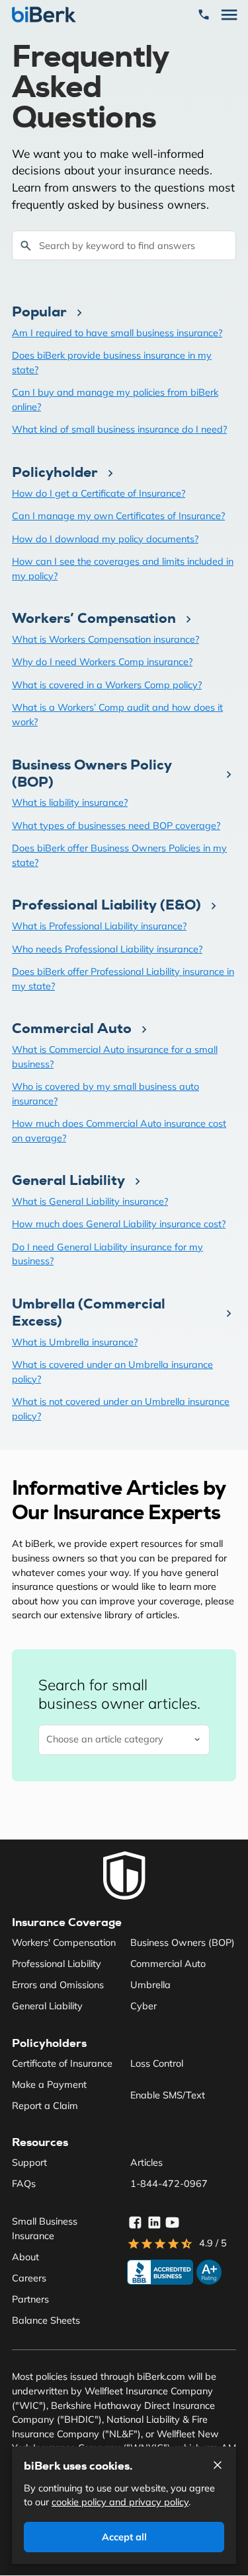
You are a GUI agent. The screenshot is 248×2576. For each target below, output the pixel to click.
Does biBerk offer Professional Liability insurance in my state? (123, 979)
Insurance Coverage (67, 1922)
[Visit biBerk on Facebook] (135, 2223)
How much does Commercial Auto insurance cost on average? (119, 1131)
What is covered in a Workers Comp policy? (107, 685)
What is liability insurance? (70, 803)
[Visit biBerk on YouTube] (173, 2223)
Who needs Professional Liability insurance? (107, 949)
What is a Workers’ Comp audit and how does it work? (117, 715)
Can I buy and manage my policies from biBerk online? (115, 400)
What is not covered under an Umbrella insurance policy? (121, 1409)
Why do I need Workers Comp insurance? (102, 662)
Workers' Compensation (64, 1943)
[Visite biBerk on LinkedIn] (154, 2223)
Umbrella (150, 1985)
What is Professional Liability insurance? (99, 926)
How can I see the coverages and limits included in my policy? (123, 569)
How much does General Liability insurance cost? (119, 1224)
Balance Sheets (46, 2320)
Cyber (144, 2006)
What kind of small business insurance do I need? (119, 429)
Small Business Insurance (45, 2229)
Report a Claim (45, 2106)
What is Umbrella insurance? (75, 1342)
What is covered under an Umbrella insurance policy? (112, 1372)
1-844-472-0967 (169, 2184)
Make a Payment (49, 2085)
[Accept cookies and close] (218, 2465)
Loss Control (157, 2063)
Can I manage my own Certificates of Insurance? (118, 516)
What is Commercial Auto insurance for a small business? (115, 1057)
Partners (30, 2299)
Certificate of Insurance (62, 2063)
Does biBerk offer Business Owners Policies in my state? (119, 855)
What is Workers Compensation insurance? (105, 639)
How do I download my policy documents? (105, 539)
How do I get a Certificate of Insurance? (99, 493)
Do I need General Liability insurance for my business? (107, 1254)
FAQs (24, 2184)
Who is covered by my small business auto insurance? (105, 1094)
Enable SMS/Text (168, 2095)
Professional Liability (57, 1964)
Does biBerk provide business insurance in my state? (112, 363)
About (25, 2257)
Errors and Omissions (58, 1985)
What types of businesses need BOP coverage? (116, 826)
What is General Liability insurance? (90, 1201)
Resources (40, 2142)
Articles (146, 2163)
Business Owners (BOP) (183, 1943)
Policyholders (49, 2043)
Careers (29, 2278)
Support (29, 2163)
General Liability (47, 2006)
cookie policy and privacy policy (120, 2502)
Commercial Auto (168, 1964)
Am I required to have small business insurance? (117, 333)
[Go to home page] (124, 1876)
